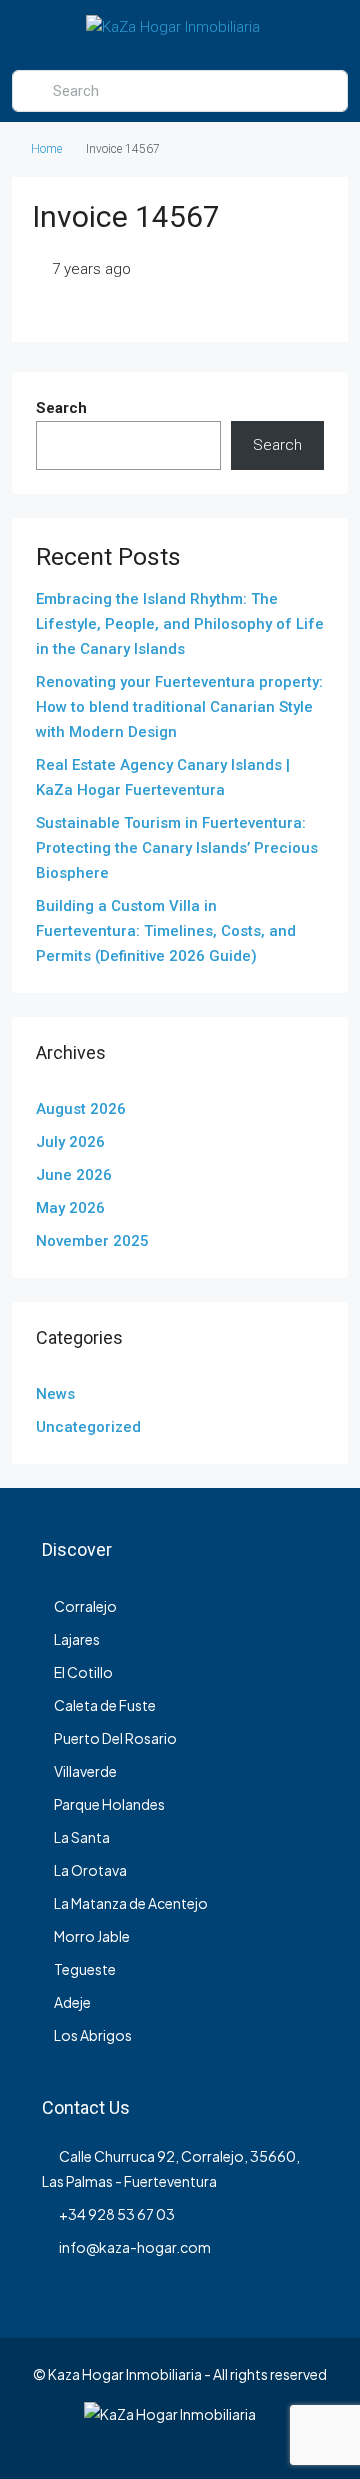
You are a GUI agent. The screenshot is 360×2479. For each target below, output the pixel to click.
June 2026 (74, 1175)
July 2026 (70, 1142)
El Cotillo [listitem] (83, 1672)
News (55, 1394)
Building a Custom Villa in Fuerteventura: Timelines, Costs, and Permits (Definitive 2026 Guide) (166, 931)
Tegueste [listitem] (85, 1969)
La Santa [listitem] (82, 1837)
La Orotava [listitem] (90, 1870)
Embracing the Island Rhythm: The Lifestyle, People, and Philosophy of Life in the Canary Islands (180, 624)
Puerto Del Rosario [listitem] (115, 1738)
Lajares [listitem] (77, 1639)
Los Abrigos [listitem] (93, 2035)
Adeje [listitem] (72, 2002)
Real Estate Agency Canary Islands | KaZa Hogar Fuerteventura (163, 777)
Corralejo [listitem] (85, 1606)
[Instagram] (180, 2442)
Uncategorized (88, 1427)
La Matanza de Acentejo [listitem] (131, 1903)
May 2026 (70, 1208)
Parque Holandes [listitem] (109, 1804)
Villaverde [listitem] (85, 1771)
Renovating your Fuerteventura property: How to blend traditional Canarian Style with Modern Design (179, 707)
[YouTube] (215, 2442)
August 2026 (81, 1109)
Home (46, 149)
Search (61, 408)
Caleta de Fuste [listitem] (105, 1705)
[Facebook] (145, 2442)
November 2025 (92, 1241)
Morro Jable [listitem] (92, 1936)
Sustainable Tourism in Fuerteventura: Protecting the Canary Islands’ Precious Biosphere (177, 848)
